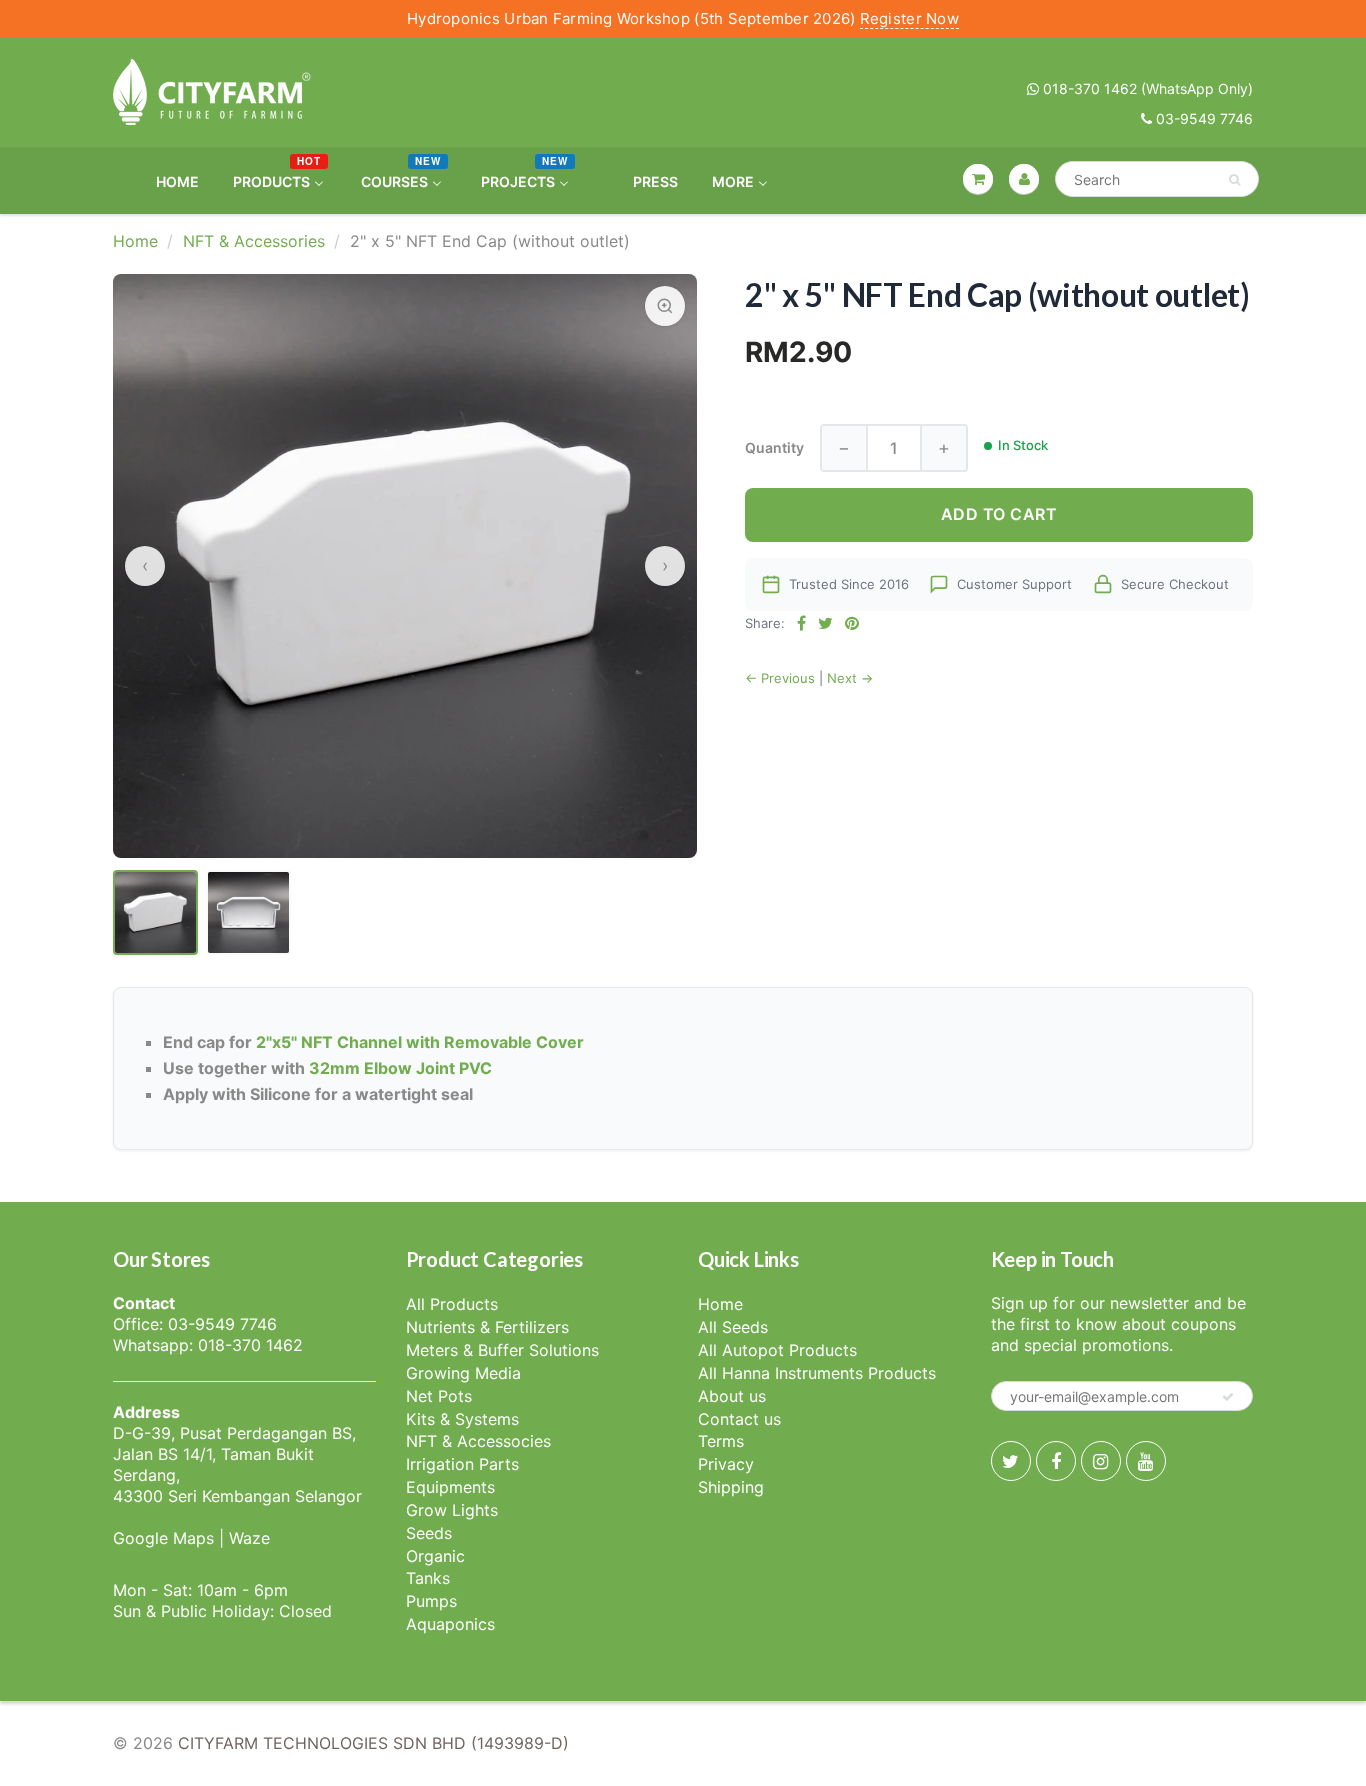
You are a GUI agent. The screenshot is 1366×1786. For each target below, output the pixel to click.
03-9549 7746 (1202, 118)
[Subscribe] (1228, 1397)
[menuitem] (165, 180)
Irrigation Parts (462, 1464)
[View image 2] (248, 912)
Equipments (450, 1487)
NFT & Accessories (254, 241)
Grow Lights (452, 1510)
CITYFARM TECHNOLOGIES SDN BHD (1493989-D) (373, 1743)
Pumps (431, 1601)
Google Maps (163, 1538)
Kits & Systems (462, 1419)
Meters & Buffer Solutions (502, 1350)
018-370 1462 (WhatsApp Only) (1146, 88)
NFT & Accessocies (478, 1441)
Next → (850, 678)
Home (135, 241)
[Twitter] (1011, 1461)
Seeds (429, 1533)
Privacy (726, 1464)
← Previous (780, 678)
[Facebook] (1056, 1461)
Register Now (909, 18)
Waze (249, 1538)
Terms (721, 1441)
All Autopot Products (777, 1350)
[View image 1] (155, 912)
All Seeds (733, 1327)
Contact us (739, 1419)
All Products (452, 1304)
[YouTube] (1146, 1461)
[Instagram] (1101, 1461)
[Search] (1234, 180)
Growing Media (463, 1373)
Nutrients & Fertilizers (487, 1327)
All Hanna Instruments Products (817, 1373)
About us (732, 1396)
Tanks (428, 1578)
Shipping (731, 1487)
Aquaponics (450, 1624)
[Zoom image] (665, 306)
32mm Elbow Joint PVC (400, 1068)
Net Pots (439, 1396)
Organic (435, 1556)
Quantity (774, 447)
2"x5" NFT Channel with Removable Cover (420, 1042)
